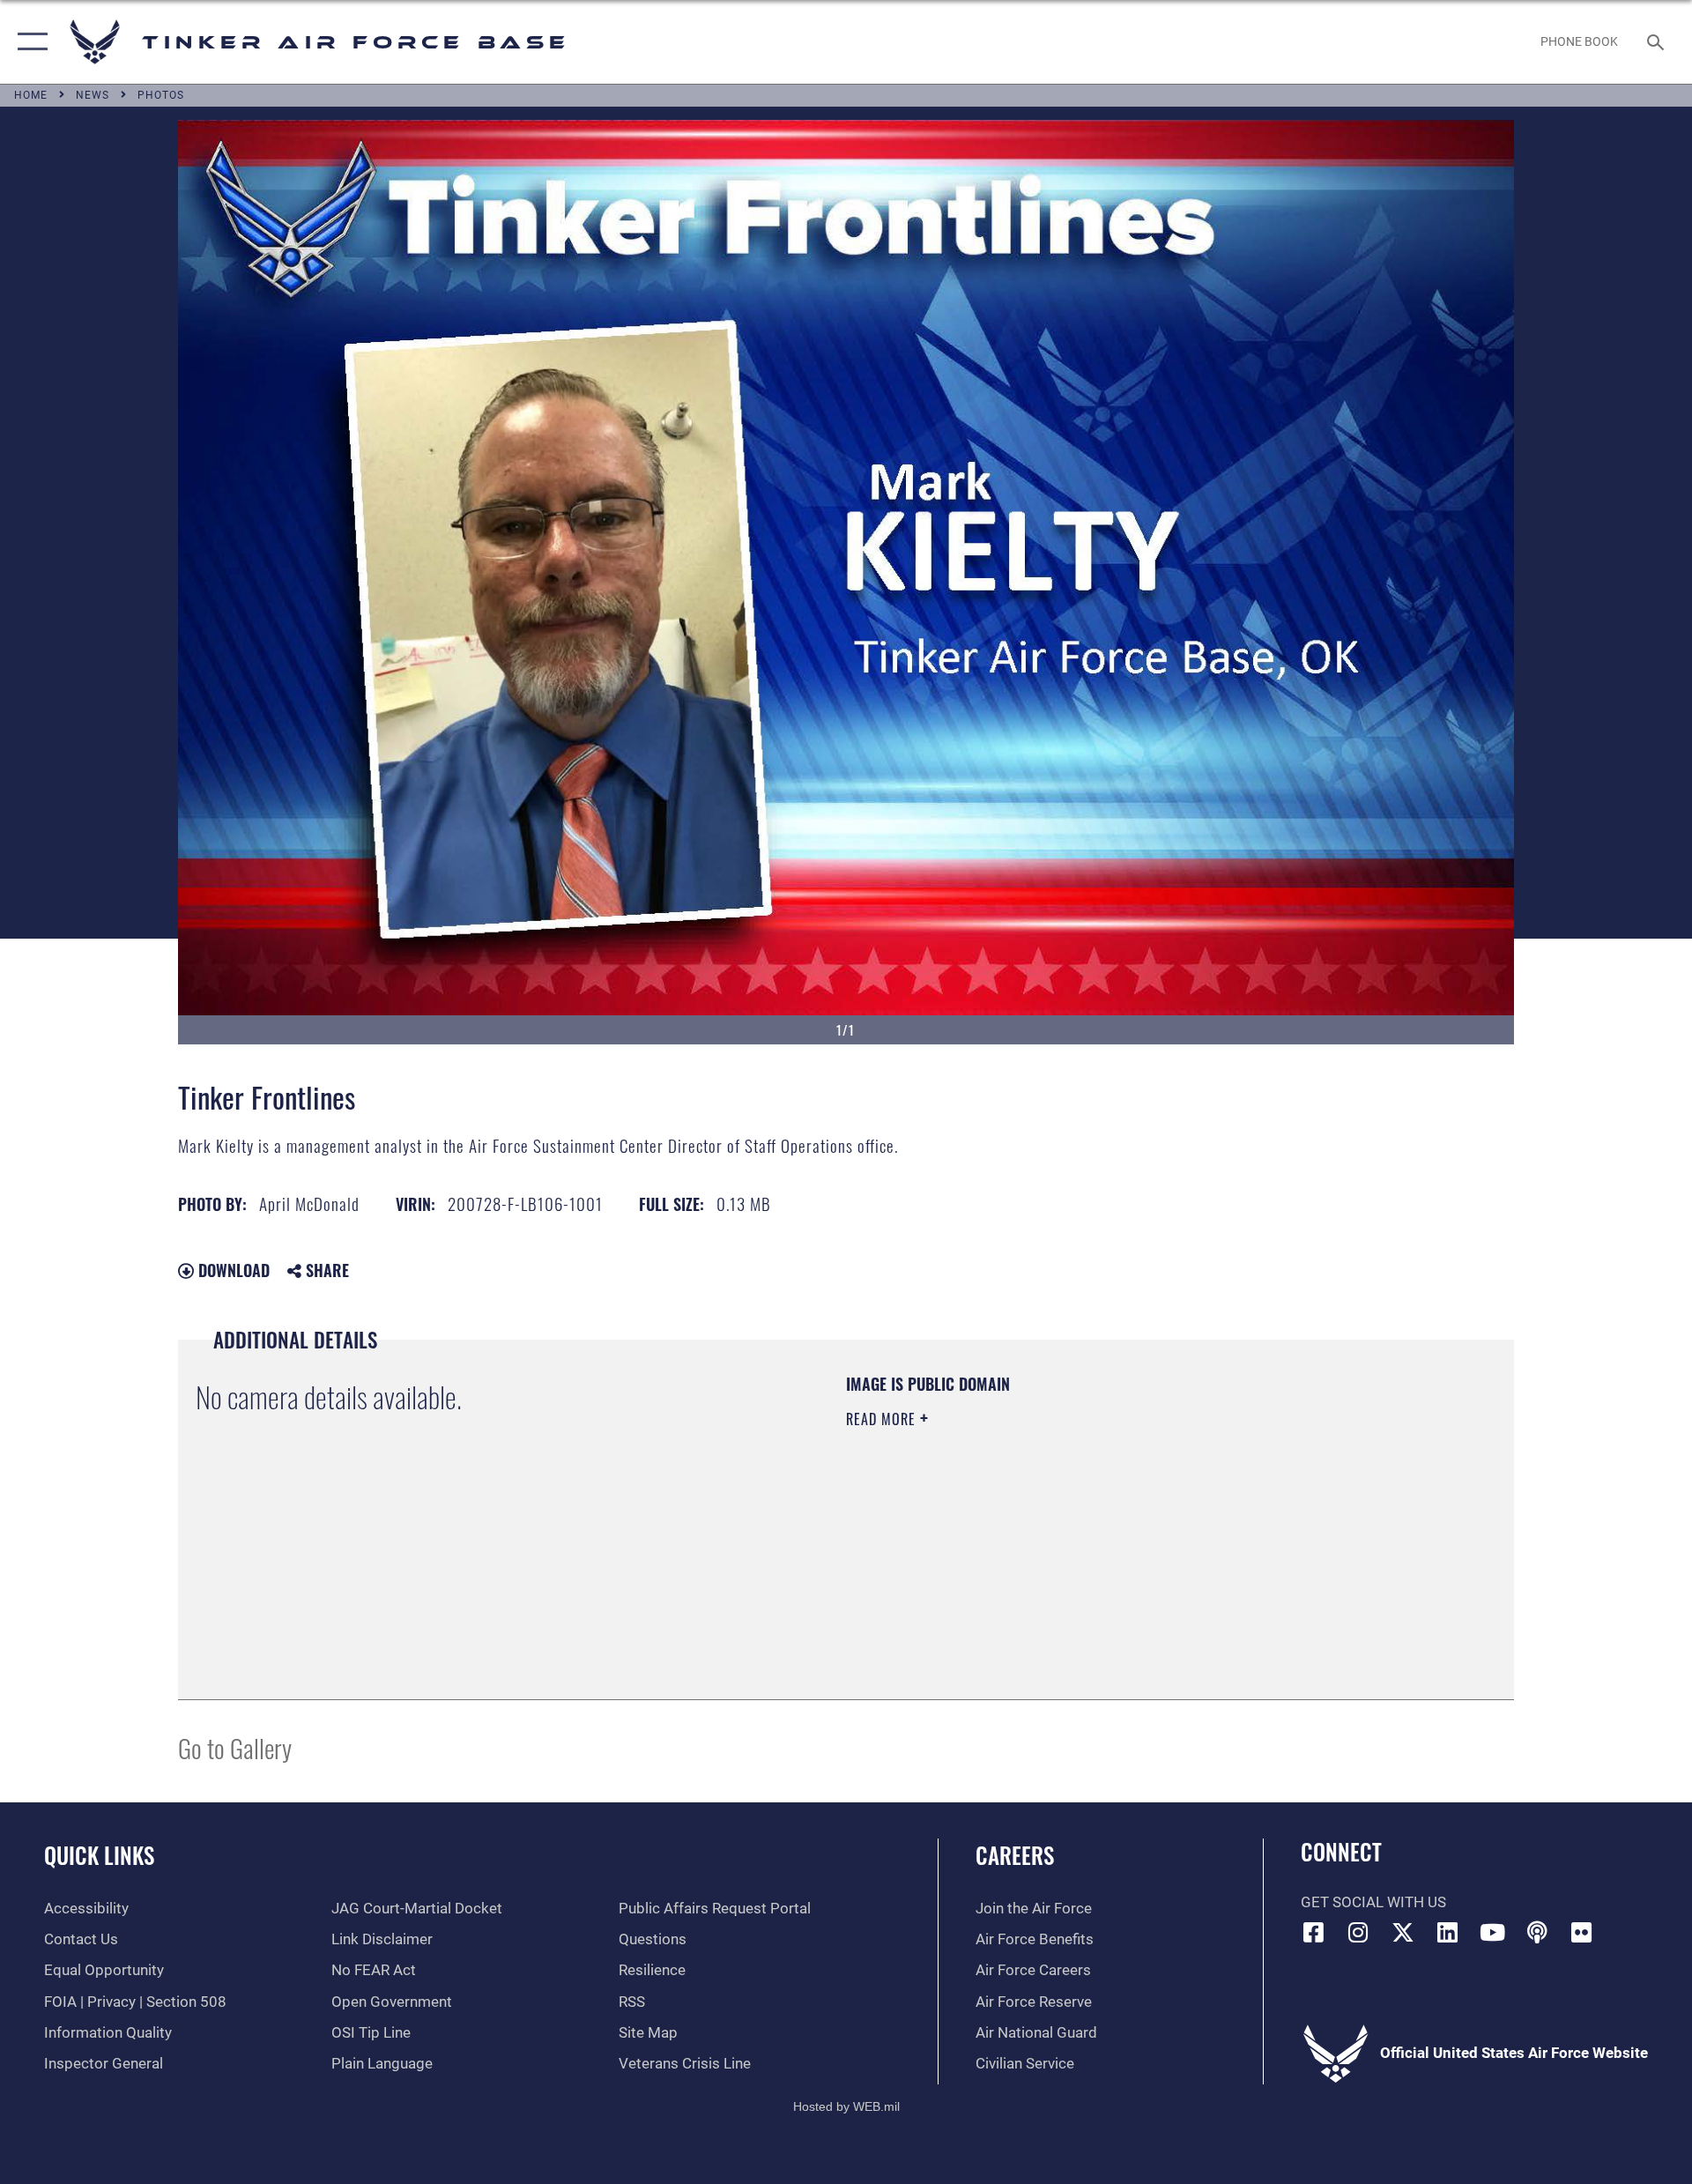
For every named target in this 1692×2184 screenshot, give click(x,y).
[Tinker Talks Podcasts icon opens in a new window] (1537, 1932)
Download (232, 1270)
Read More (883, 1419)
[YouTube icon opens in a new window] (1492, 1932)
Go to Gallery (235, 1747)
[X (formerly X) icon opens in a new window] (1403, 1932)
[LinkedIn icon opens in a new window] (1448, 1932)
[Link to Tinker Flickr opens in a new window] (1582, 1932)
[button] (29, 42)
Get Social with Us (1373, 1902)
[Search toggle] (1657, 42)
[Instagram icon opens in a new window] (1358, 1932)
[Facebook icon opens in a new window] (1314, 1932)
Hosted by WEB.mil (846, 2106)
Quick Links (99, 1855)
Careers (1015, 1855)
